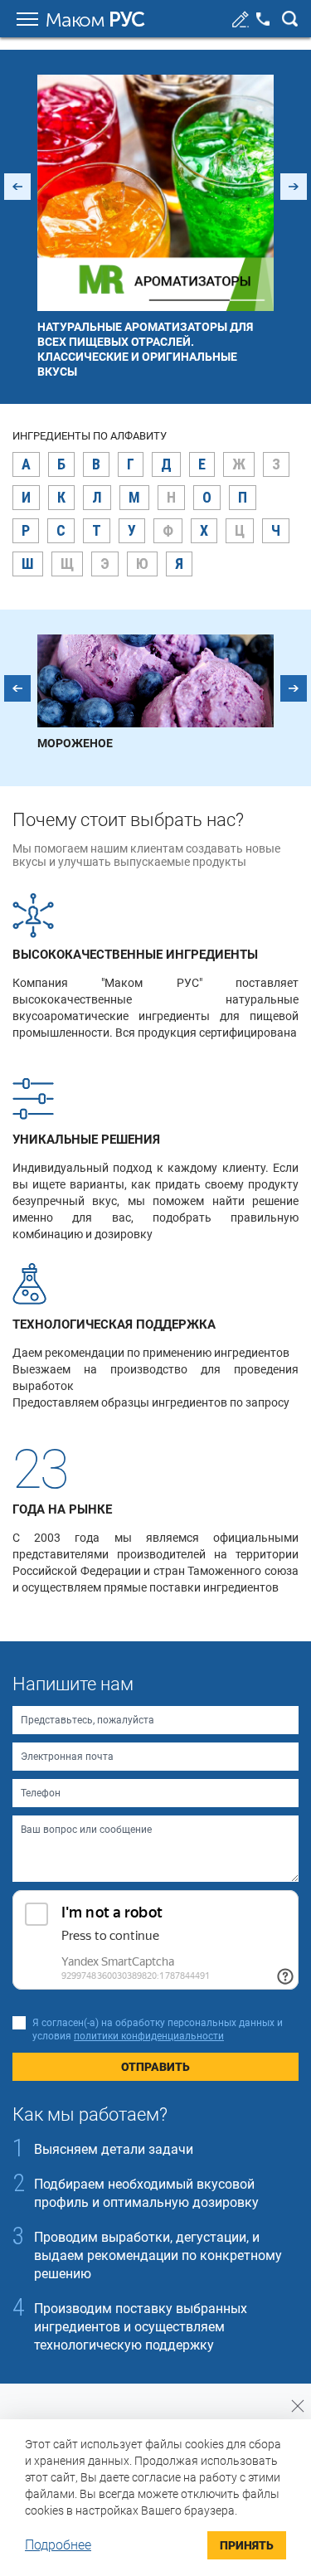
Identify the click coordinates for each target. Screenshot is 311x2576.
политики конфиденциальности (149, 2036)
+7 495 (263, 19)
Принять (247, 2545)
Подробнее (58, 2545)
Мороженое (75, 743)
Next (294, 187)
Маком (95, 20)
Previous (17, 187)
